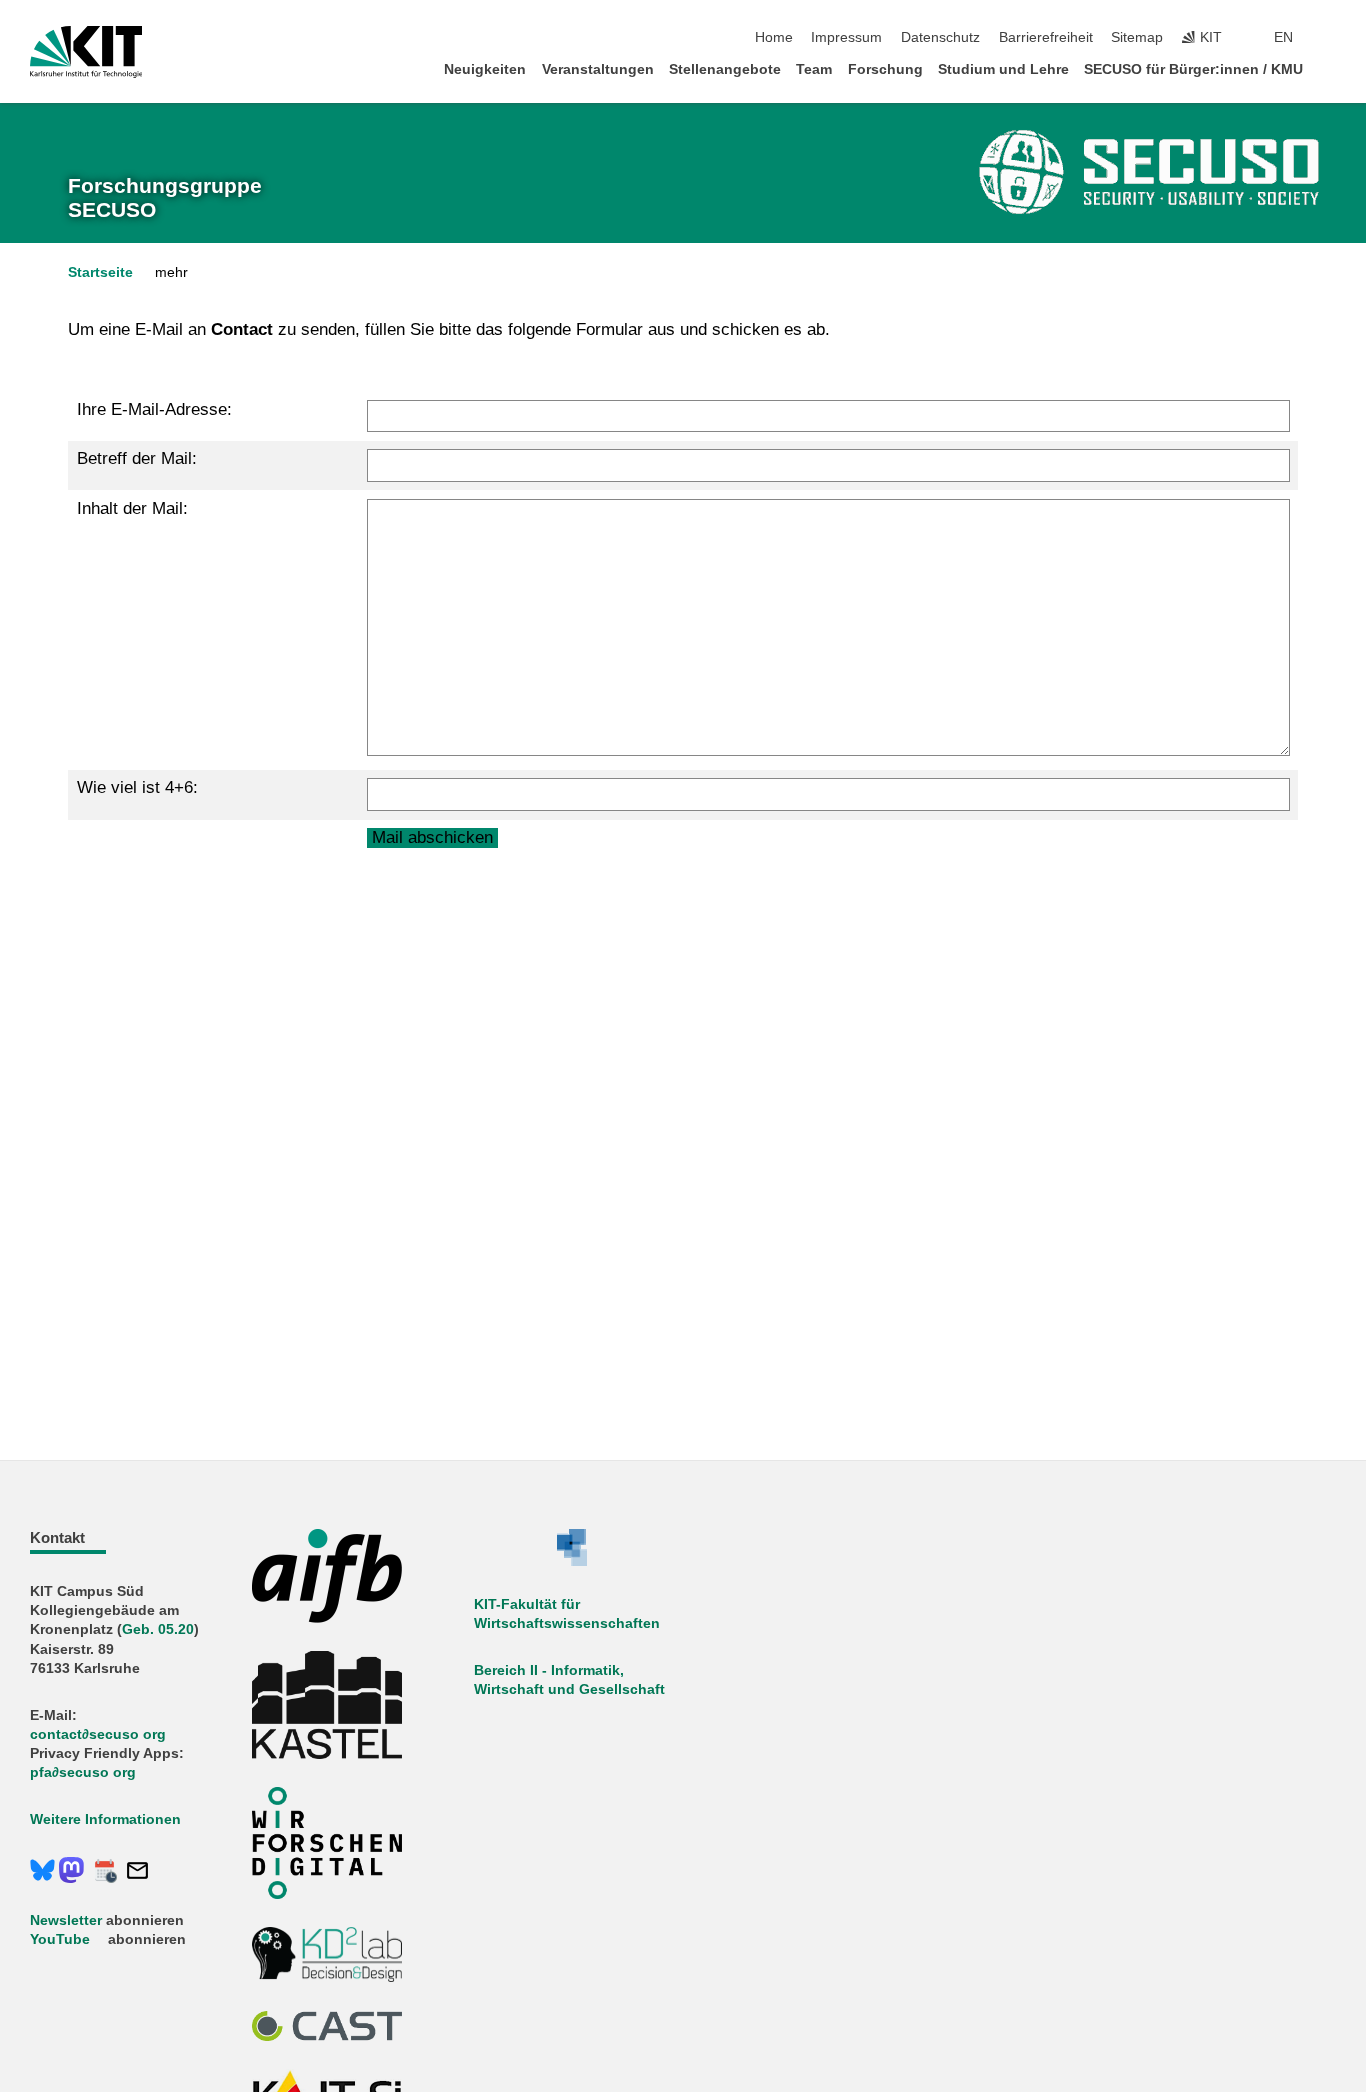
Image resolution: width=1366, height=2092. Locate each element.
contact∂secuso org (98, 1734)
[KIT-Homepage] (86, 52)
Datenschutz (940, 37)
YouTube (60, 1939)
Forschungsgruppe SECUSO (165, 198)
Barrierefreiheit (1046, 37)
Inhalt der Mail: (132, 508)
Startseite (100, 272)
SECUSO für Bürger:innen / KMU (1193, 69)
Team (814, 69)
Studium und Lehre (1003, 69)
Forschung (885, 69)
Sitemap (1137, 37)
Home (774, 37)
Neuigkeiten (485, 69)
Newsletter (66, 1920)
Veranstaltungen (598, 69)
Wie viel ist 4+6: (137, 787)
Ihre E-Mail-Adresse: (154, 409)
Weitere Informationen (105, 1819)
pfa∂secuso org (83, 1772)
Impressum (846, 37)
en (1283, 37)
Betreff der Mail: (137, 458)
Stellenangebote (725, 69)
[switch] (1330, 38)
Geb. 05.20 (158, 1629)
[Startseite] (1330, 68)
